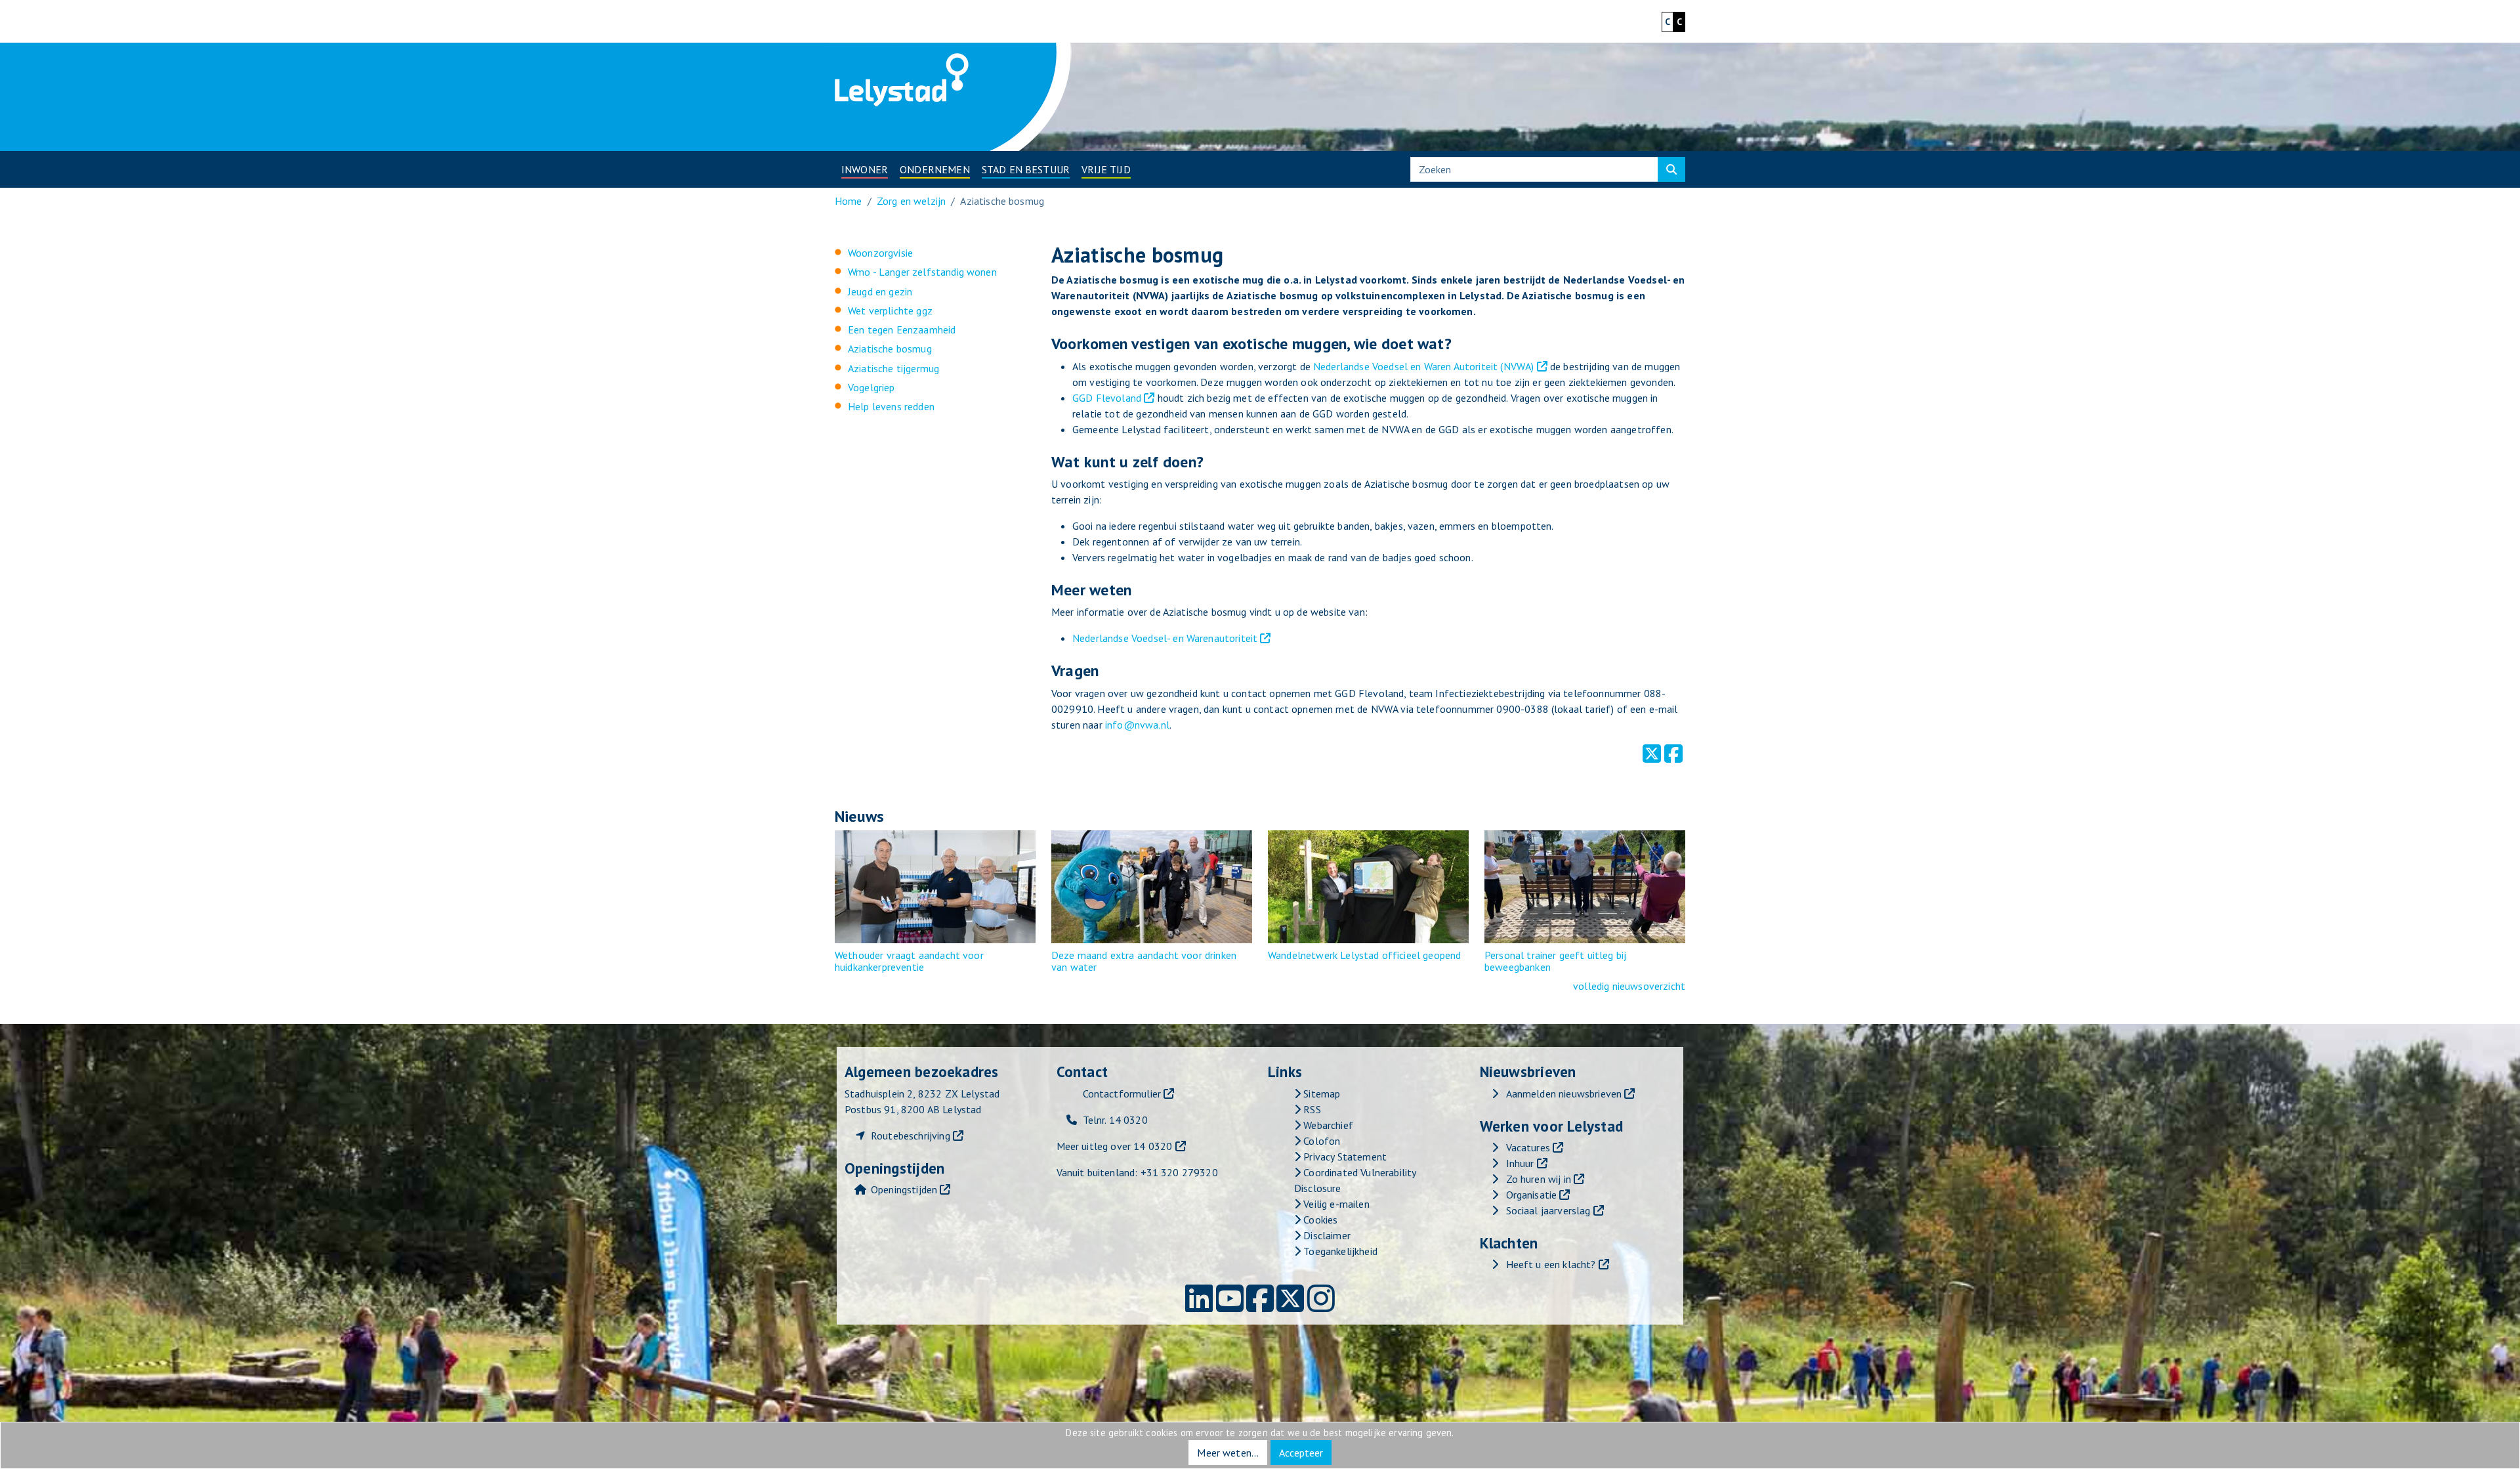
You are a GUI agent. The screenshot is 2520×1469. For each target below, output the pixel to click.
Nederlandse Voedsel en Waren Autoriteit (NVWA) (1425, 366)
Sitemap (1320, 1094)
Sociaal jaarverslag (1548, 1210)
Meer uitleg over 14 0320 (1115, 1146)
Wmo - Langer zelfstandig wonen (922, 272)
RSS (1311, 1109)
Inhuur (1520, 1163)
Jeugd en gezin (880, 291)
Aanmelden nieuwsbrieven (1564, 1094)
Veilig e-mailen (1335, 1204)
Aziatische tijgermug (893, 368)
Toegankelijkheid (1339, 1251)
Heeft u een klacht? (1551, 1264)
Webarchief (1327, 1125)
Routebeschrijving (911, 1136)
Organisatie (1532, 1195)
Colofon (1320, 1141)
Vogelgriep (871, 387)
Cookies (1319, 1220)
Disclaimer (1326, 1235)
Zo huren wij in (1539, 1179)
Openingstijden (904, 1189)
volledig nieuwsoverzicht (1629, 986)
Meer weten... (1228, 1453)
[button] (865, 169)
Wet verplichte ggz (890, 310)
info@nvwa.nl (1137, 725)
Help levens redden (891, 406)
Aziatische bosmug (890, 349)
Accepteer (1301, 1453)
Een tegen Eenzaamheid (902, 330)
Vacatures (1528, 1147)
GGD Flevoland (1107, 398)
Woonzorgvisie (880, 253)
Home (849, 201)
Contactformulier (1122, 1094)
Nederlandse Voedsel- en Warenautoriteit (1165, 638)
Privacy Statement (1344, 1157)
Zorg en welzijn (911, 201)
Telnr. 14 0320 (1115, 1120)
